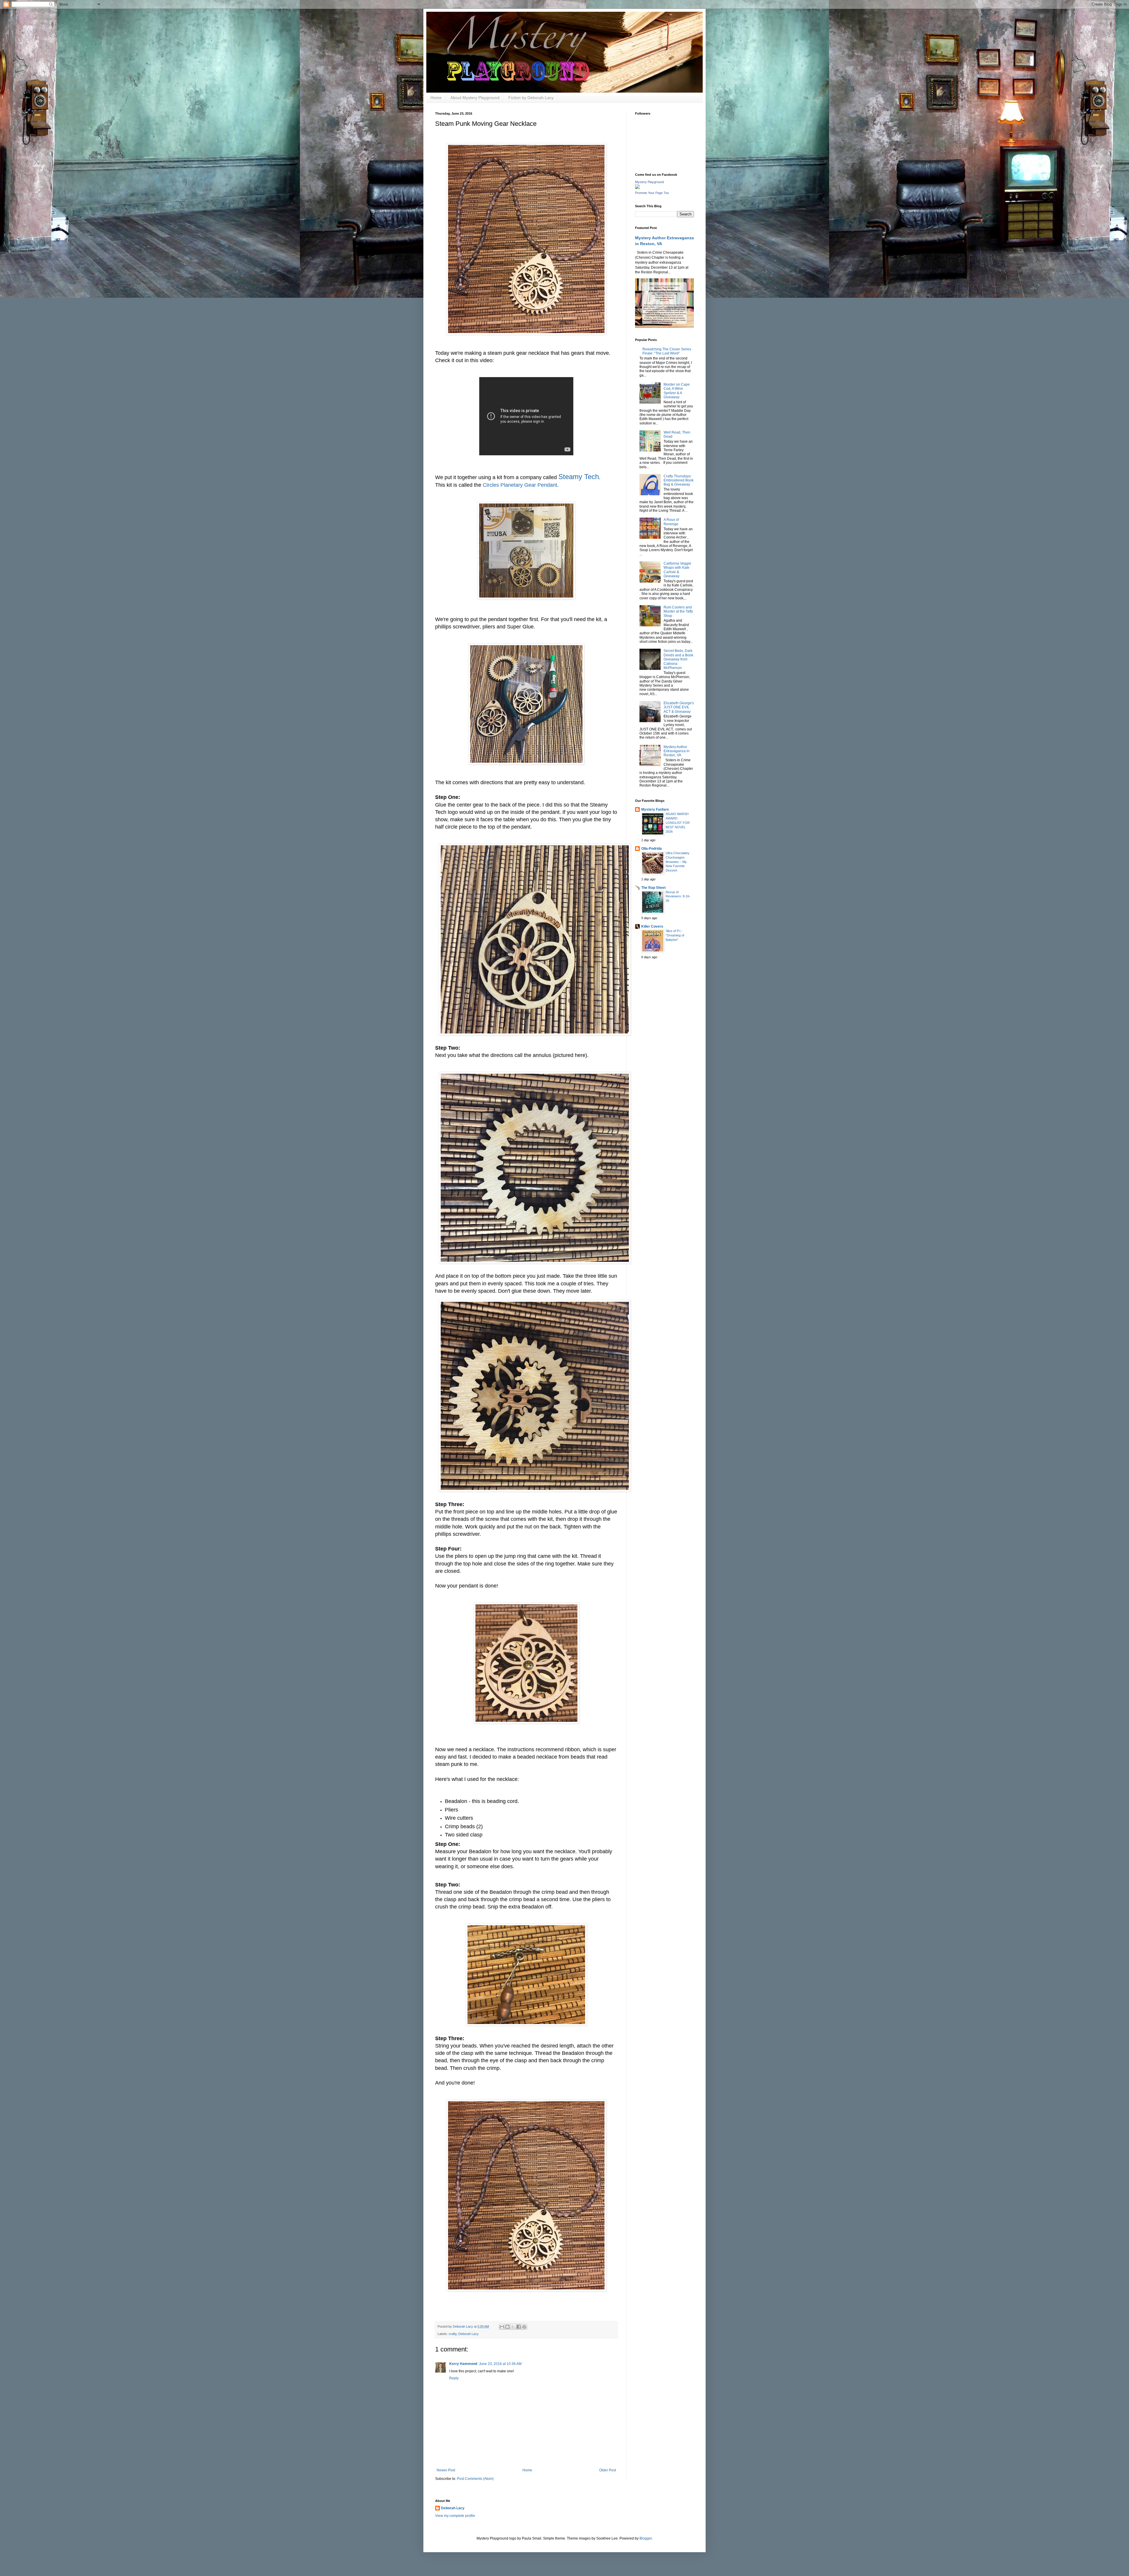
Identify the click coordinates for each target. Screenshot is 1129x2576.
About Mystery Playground (475, 98)
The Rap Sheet (653, 888)
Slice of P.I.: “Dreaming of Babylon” (675, 935)
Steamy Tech (579, 477)
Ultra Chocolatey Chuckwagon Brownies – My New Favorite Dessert (678, 862)
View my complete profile (455, 2516)
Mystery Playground (649, 182)
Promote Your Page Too (652, 193)
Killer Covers (652, 926)
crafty (453, 2334)
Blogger (646, 2538)
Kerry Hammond (463, 2364)
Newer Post (446, 2470)
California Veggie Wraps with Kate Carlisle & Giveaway (677, 570)
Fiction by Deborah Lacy (531, 98)
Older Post (608, 2470)
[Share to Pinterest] (524, 2327)
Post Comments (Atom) (475, 2479)
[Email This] (502, 2327)
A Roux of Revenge (671, 522)
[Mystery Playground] (637, 188)
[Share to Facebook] (519, 2327)
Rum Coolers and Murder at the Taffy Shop (678, 612)
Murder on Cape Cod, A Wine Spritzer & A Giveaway (677, 391)
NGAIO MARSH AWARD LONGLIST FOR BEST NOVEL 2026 (678, 823)
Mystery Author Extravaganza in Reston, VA (677, 751)
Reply (454, 2378)
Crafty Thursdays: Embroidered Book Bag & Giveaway (679, 480)
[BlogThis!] (507, 2327)
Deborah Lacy (469, 2334)
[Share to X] (513, 2327)
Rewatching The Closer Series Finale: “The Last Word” (667, 351)
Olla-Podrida (652, 849)
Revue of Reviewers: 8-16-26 (678, 896)
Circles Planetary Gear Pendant (520, 485)
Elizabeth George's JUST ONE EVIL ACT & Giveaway (679, 707)
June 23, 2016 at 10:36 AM (500, 2364)
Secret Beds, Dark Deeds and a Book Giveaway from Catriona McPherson (678, 659)
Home (436, 98)
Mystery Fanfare (655, 809)
